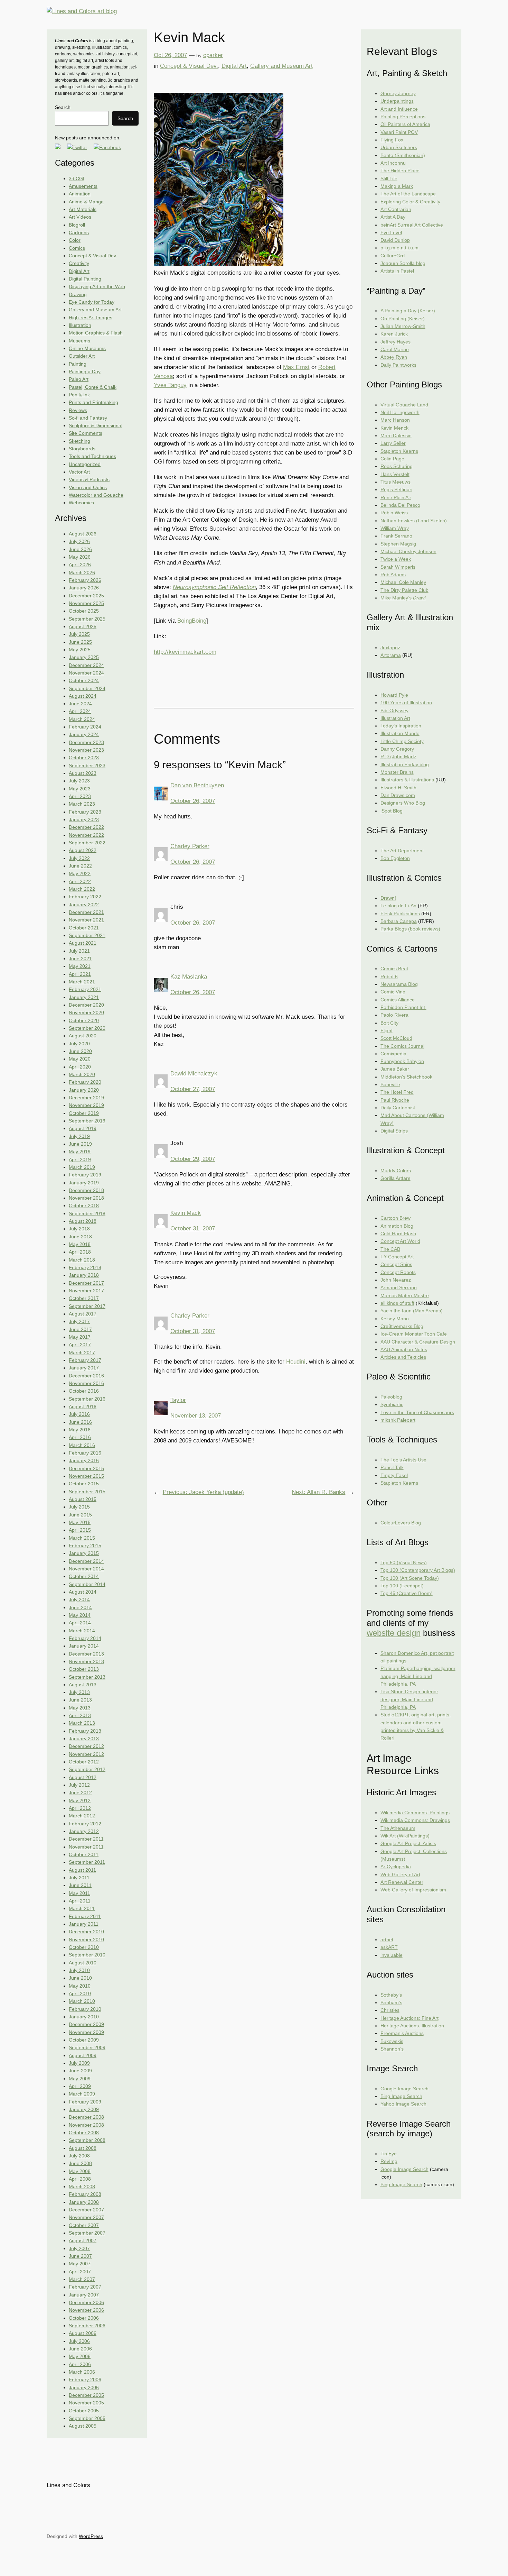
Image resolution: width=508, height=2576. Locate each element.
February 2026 (85, 580)
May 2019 (80, 1152)
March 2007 (82, 2279)
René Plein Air (396, 497)
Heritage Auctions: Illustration (412, 2026)
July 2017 (79, 1321)
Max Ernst (296, 367)
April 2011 (80, 1901)
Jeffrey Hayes (396, 342)
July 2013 (79, 1692)
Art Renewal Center (402, 1882)
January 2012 (84, 1831)
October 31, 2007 (193, 1229)
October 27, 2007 (193, 1089)
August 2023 (83, 773)
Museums (79, 341)
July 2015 (79, 1507)
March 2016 (82, 1445)
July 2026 (79, 541)
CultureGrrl (393, 256)
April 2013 (80, 1715)
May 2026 (80, 557)
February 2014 (85, 1638)
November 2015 (86, 1476)
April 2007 (80, 2272)
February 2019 (85, 1175)
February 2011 (85, 1916)
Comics (77, 248)
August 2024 (83, 696)
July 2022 (79, 858)
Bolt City (389, 1023)
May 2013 (80, 1708)
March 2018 (82, 1260)
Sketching (79, 441)
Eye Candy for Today (92, 302)
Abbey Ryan (394, 357)
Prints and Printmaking (93, 402)
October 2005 (84, 2411)
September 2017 (87, 1306)
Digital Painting (85, 279)
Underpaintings (397, 101)
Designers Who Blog (403, 803)
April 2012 (80, 1808)
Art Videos (80, 217)
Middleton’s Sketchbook (406, 1077)
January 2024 (84, 734)
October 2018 (84, 1206)
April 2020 (80, 1067)
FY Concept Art (397, 1257)
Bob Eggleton (395, 858)
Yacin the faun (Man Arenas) (412, 1311)
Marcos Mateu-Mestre (405, 1295)
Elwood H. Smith (398, 788)
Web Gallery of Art (400, 1874)
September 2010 (87, 1955)
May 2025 (80, 650)
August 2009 (83, 2055)
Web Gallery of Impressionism (413, 1890)
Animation (80, 194)
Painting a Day (85, 372)
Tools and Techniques (92, 456)
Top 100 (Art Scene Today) (410, 1578)
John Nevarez (396, 1280)
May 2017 (80, 1337)
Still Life (389, 178)
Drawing (78, 294)
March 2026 (82, 572)
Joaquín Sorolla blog (403, 263)
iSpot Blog (392, 811)
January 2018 (84, 1275)
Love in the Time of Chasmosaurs (417, 1412)
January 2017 (84, 1368)
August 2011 (82, 1870)
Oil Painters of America (405, 124)
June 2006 (80, 2349)
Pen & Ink (79, 395)
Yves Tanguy (170, 385)
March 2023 (82, 804)
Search (63, 107)
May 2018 (80, 1244)
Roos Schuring (397, 466)
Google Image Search (404, 2089)
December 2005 (86, 2395)
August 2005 (83, 2426)
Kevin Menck (394, 428)
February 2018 (85, 1267)
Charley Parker (190, 846)
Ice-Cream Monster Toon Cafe (414, 1334)
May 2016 (80, 1430)
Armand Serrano (399, 1287)
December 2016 (86, 1376)
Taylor (178, 1400)
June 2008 (80, 2163)
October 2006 (84, 2318)
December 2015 (86, 1468)
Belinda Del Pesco (400, 505)
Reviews (78, 410)
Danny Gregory (397, 749)
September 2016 (87, 1399)
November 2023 (86, 750)
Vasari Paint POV (399, 132)
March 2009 (82, 2094)
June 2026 (80, 549)
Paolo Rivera (394, 1015)
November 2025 (86, 603)
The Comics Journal (402, 1046)
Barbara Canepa (399, 921)
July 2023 (79, 781)
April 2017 (80, 1345)
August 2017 (83, 1314)
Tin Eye (389, 2154)
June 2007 (80, 2256)
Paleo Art (79, 379)
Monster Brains (397, 772)
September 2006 (87, 2326)
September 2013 (87, 1677)
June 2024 (80, 704)
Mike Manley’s (403, 598)
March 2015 (82, 1538)
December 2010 (86, 1932)
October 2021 (84, 928)
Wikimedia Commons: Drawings (415, 1820)
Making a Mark (397, 186)
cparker (213, 55)
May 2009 (80, 2079)
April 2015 (80, 1530)
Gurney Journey (398, 93)
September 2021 (87, 935)
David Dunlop (395, 240)
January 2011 (84, 1924)
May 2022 (80, 873)
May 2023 (80, 789)
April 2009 (80, 2086)
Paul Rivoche (395, 1100)
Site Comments (86, 433)
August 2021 (83, 943)
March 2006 (82, 2372)
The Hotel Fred (397, 1092)
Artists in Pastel (397, 271)
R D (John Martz (398, 757)
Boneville (390, 1084)
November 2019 (86, 1105)
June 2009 (80, 2071)
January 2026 (84, 588)
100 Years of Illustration (406, 703)
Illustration (80, 325)
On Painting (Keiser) (403, 319)
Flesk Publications (400, 914)
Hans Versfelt (395, 474)
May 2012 (80, 1800)
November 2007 (86, 2217)
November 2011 (86, 1847)
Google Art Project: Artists (408, 1843)
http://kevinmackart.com (185, 652)
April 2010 (80, 1993)
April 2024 (80, 711)
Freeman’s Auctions (402, 2033)
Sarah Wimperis (398, 567)
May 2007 (80, 2264)
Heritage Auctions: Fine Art (410, 2018)
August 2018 (83, 1221)
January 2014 (84, 1646)
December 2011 (86, 1839)
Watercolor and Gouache (96, 495)
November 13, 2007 (196, 1416)
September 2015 (87, 1492)
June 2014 (80, 1607)
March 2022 (82, 889)
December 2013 (86, 1654)
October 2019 (84, 1113)
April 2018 (80, 1252)
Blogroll (77, 225)
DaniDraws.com (398, 795)
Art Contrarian (396, 209)
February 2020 (85, 1082)
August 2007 (83, 2240)
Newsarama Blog (399, 984)
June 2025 (80, 642)
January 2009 (84, 2109)
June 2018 (80, 1237)
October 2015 (84, 1484)
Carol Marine (395, 349)
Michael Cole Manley (403, 582)
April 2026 (80, 565)
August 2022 (83, 850)
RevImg (389, 2161)
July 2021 (79, 951)
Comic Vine (393, 992)
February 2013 (85, 1731)
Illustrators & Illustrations (407, 780)
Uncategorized (85, 464)
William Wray (395, 528)
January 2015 (84, 1553)
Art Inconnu (393, 163)
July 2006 (79, 2341)
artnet (387, 1940)
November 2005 (86, 2403)
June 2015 (80, 1515)
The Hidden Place (400, 171)
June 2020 (80, 1051)
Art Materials (83, 209)
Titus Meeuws (396, 482)
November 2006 (86, 2310)
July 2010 (79, 1970)
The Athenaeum (398, 1828)
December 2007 (86, 2210)
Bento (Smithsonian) (403, 155)
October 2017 (84, 1298)
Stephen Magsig (398, 544)
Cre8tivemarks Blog (402, 1326)
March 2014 (82, 1631)
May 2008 (80, 2171)
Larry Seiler (393, 443)
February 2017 (85, 1360)
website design (394, 1633)
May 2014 (80, 1615)
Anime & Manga (86, 202)
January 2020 (84, 1090)
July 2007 (79, 2248)
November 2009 (86, 2032)
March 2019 (82, 1167)
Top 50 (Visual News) (404, 1562)
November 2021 (86, 920)
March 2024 (82, 719)
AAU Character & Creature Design (418, 1342)
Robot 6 (389, 977)
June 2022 (80, 866)
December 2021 (86, 912)
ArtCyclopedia (396, 1867)
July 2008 (79, 2156)
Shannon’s (392, 2049)
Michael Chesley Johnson (408, 551)
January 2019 (84, 1183)
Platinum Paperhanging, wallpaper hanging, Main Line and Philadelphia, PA (418, 1676)
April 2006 (80, 2364)
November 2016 (86, 1383)
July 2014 (79, 1599)
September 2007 (87, 2233)
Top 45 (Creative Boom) (407, 1593)
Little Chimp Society (402, 741)
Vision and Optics (88, 487)
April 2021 (80, 974)
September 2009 (87, 2047)
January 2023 (84, 819)
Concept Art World (400, 1241)
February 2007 (85, 2287)
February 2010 (85, 2009)
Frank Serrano (396, 536)
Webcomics (81, 503)
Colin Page (392, 459)
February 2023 (85, 812)
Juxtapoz (390, 648)
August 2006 (83, 2333)
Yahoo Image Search (403, 2104)
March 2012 (82, 1816)
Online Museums (87, 348)
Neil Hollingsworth (400, 412)
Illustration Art (395, 718)
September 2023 (87, 766)
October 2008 (84, 2133)
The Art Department (402, 851)
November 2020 (86, 1012)
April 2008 (80, 2179)
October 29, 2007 (193, 1159)
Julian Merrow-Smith (403, 326)
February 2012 (85, 1824)
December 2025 (86, 596)
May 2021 (80, 966)
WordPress (91, 2536)
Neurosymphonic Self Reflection (214, 587)
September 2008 (87, 2140)
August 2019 (83, 1128)
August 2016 (83, 1406)
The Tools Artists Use (403, 1460)
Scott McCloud (396, 1038)
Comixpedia (393, 1054)
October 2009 (84, 2040)
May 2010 (80, 1986)
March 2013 (82, 1723)
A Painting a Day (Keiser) (408, 311)
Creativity (79, 263)
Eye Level (391, 232)
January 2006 (84, 2387)
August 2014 (83, 1592)
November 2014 (86, 1569)
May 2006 (80, 2356)
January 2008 (84, 2202)
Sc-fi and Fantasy (88, 418)
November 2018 (86, 1198)
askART (389, 1947)
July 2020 (79, 1044)
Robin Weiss (394, 513)
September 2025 (87, 619)
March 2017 (82, 1353)
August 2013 (83, 1685)
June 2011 (80, 1885)
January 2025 (84, 657)
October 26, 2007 (193, 801)
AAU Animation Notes (404, 1349)
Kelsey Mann (395, 1319)
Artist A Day (393, 217)
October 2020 (84, 1020)
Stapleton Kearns (399, 451)
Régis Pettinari (396, 489)
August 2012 (83, 1777)
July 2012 (79, 1785)
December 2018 (86, 1190)
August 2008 (83, 2148)
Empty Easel (394, 1475)
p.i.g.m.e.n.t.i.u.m (399, 248)
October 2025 (84, 611)
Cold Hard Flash (398, 1234)
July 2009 (79, 2063)
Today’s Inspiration (401, 726)
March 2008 (82, 2187)
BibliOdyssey (394, 711)
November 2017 (86, 1291)
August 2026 (83, 534)
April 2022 (80, 881)
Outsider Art (82, 356)
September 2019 (87, 1121)
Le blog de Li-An (398, 906)
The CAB (390, 1249)
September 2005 (87, 2418)
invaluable (392, 1955)
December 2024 (86, 665)
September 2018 (87, 1213)
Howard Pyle (394, 695)
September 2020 (87, 1028)
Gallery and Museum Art (95, 310)
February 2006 (85, 2380)
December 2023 (86, 742)
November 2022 (86, 835)
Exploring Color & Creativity (410, 202)
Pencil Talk (392, 1467)
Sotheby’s (391, 1995)
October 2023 (84, 758)
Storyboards (82, 449)
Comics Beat (394, 969)
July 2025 (79, 634)
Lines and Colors (68, 2485)
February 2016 (85, 1453)
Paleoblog (391, 1397)
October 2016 (84, 1391)
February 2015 (85, 1546)
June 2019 (80, 1144)
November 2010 (86, 1940)
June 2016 (80, 1422)
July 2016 (79, 1414)
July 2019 (79, 1136)
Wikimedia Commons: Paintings (415, 1813)
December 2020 (86, 1005)
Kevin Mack (186, 1213)
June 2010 (80, 1978)
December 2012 (86, 1746)
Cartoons (79, 232)
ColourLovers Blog (401, 1523)
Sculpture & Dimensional (96, 425)
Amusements (83, 186)
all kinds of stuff (397, 1303)
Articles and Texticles (403, 1357)
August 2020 (83, 1036)
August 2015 (83, 1499)
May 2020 (80, 1059)
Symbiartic (392, 1404)
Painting (78, 364)
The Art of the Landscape (408, 194)
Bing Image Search (401, 2096)
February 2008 (85, 2194)
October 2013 (84, 1669)
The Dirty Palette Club (404, 590)
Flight (387, 1030)
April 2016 (80, 1437)
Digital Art (79, 271)
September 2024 (87, 688)
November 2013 (86, 1661)
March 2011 (82, 1908)
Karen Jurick (394, 334)
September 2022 (87, 843)
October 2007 (84, 2225)
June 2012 (80, 1793)
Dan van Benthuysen (197, 785)
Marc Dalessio (396, 436)
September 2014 (87, 1584)
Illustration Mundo (400, 733)
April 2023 (80, 796)
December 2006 (86, 2302)
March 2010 (82, 2001)
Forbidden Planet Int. (403, 1007)
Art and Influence (399, 109)
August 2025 (83, 626)
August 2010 (83, 1963)
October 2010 (84, 1947)
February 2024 (85, 727)
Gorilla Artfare (396, 1178)
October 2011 (84, 1854)
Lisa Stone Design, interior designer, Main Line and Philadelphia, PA (409, 1699)
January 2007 (84, 2295)
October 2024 (84, 680)
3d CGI (77, 178)
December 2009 (86, 2024)
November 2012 (86, 1754)
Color (75, 240)
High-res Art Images (91, 318)
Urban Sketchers (399, 147)
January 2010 (84, 2017)
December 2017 (86, 1283)
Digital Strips (394, 1131)
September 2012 (87, 1769)
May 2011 (79, 1893)
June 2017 (80, 1329)
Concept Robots (398, 1272)
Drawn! (388, 898)
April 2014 (80, 1623)
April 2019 (80, 1159)
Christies (390, 2010)
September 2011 (87, 1862)
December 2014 (86, 1561)
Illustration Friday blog (405, 764)
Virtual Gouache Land (404, 405)
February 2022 (85, 897)
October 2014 (84, 1576)
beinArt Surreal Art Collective (412, 225)
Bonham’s (391, 2002)
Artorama (391, 655)
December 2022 (86, 827)
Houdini (296, 1362)
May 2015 (80, 1522)
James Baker (395, 1069)
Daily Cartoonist (398, 1108)
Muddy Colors (396, 1171)
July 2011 (79, 1878)
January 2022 (84, 905)
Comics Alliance (398, 1000)
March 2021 (82, 982)
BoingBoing (192, 621)
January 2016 (84, 1460)
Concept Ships (396, 1264)
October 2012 (84, 1762)
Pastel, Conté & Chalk (93, 387)
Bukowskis (392, 2041)
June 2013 (80, 1700)
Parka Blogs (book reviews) (410, 929)
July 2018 (79, 1229)
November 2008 (86, 2125)
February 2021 (85, 989)
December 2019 (86, 1098)
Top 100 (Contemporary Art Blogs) (418, 1570)
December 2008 (86, 2117)
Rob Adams (393, 575)
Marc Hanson (395, 420)
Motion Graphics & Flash (96, 333)
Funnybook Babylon (402, 1061)
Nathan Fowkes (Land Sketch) (414, 521)
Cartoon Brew (396, 1218)
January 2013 (84, 1739)
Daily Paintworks (398, 365)
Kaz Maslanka (189, 977)
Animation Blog (397, 1226)
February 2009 (85, 2102)
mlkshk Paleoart (398, 1420)
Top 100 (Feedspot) (402, 1586)
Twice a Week (396, 559)
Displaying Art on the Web (97, 286)
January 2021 (84, 997)
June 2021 (80, 959)
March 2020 (82, 1074)
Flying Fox (392, 140)
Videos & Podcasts (89, 479)
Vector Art (79, 472)
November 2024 (86, 673)
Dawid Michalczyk (194, 1074)
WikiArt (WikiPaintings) (405, 1836)
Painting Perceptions (403, 117)
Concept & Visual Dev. (93, 256)
